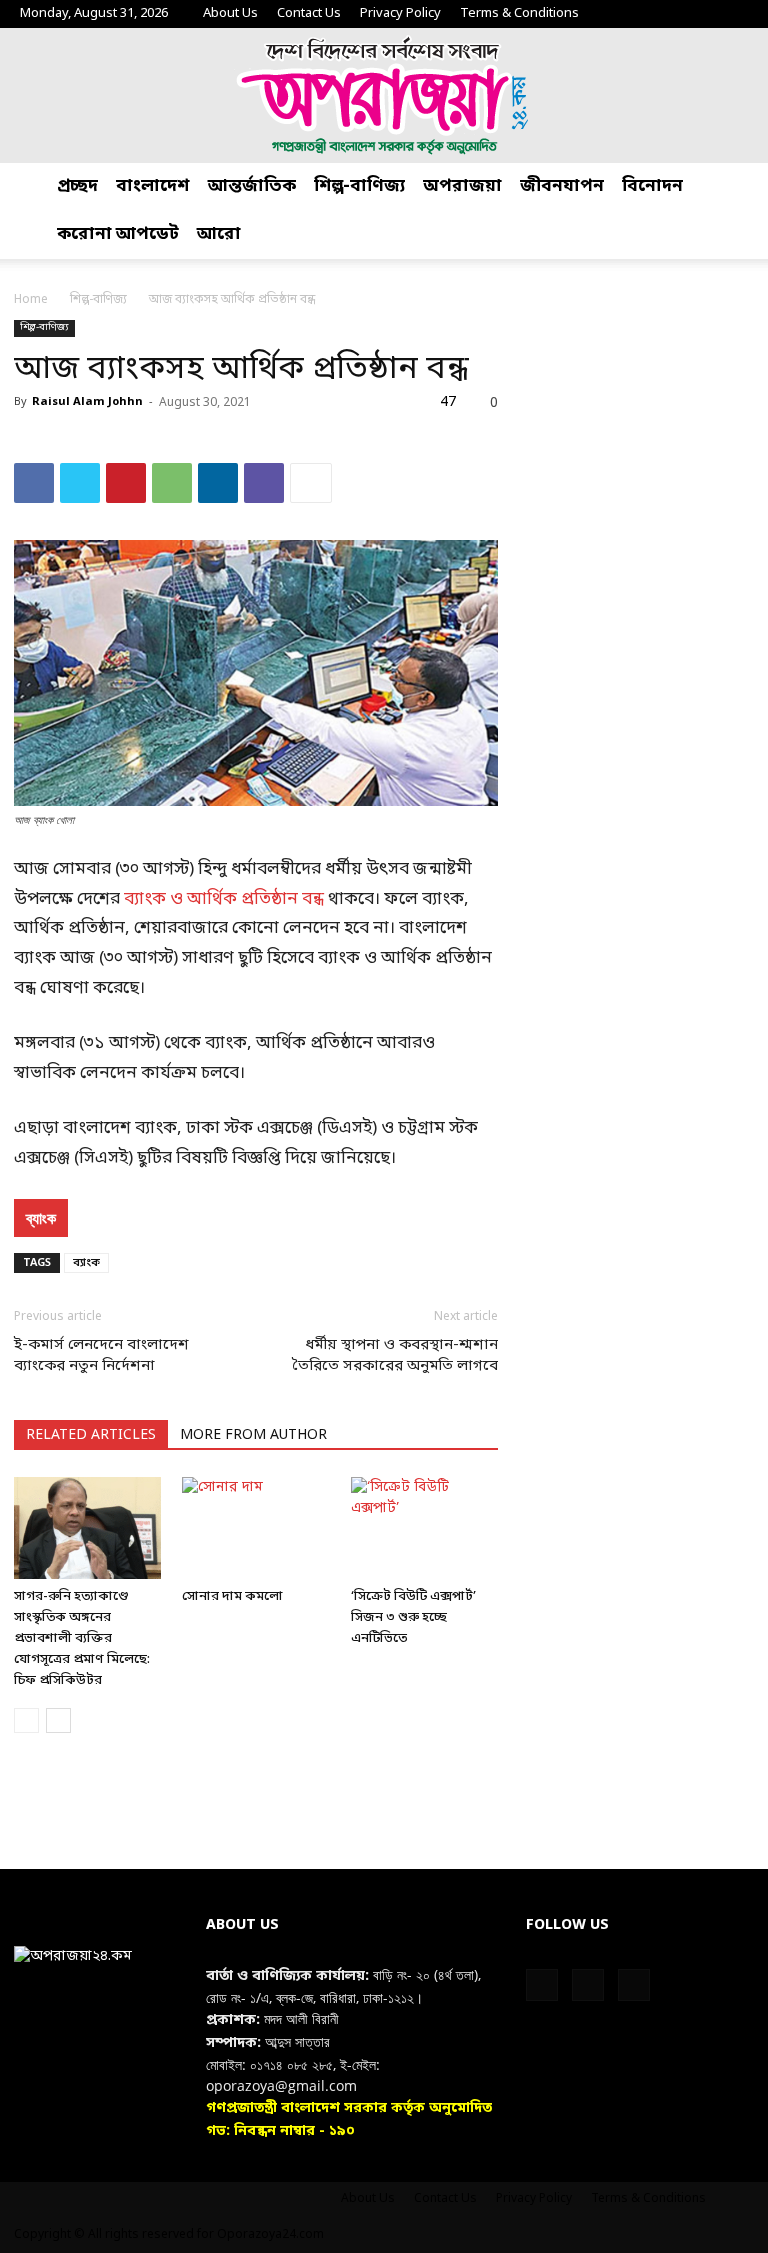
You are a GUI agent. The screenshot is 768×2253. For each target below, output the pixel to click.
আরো (219, 234)
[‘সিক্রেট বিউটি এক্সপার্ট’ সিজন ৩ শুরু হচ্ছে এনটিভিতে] (424, 1527)
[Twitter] (700, 14)
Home (31, 300)
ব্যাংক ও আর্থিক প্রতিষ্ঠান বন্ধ (222, 899)
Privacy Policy (400, 13)
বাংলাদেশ (153, 186)
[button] (744, 187)
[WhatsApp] (172, 483)
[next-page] (58, 1720)
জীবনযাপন (562, 186)
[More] (311, 483)
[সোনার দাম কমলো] (255, 1527)
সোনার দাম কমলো (232, 1596)
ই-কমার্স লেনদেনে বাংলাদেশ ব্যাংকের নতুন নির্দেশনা (101, 1355)
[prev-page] (26, 1720)
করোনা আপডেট (118, 234)
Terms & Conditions (519, 13)
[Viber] (264, 483)
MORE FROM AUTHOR (253, 1435)
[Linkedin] (218, 483)
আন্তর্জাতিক (252, 186)
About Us (230, 13)
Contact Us (309, 13)
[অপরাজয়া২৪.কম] (384, 95)
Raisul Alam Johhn (87, 402)
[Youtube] (733, 14)
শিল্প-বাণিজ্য (359, 186)
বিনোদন (652, 186)
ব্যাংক (41, 1218)
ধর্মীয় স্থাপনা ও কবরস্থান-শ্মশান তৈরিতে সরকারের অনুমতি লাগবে (395, 1355)
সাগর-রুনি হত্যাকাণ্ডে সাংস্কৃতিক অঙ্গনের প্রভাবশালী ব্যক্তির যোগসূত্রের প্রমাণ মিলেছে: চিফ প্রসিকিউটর (82, 1638)
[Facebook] (667, 14)
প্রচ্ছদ (77, 186)
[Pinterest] (126, 483)
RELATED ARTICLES (91, 1435)
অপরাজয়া (462, 186)
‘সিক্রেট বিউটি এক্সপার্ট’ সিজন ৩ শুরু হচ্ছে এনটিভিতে (413, 1617)
